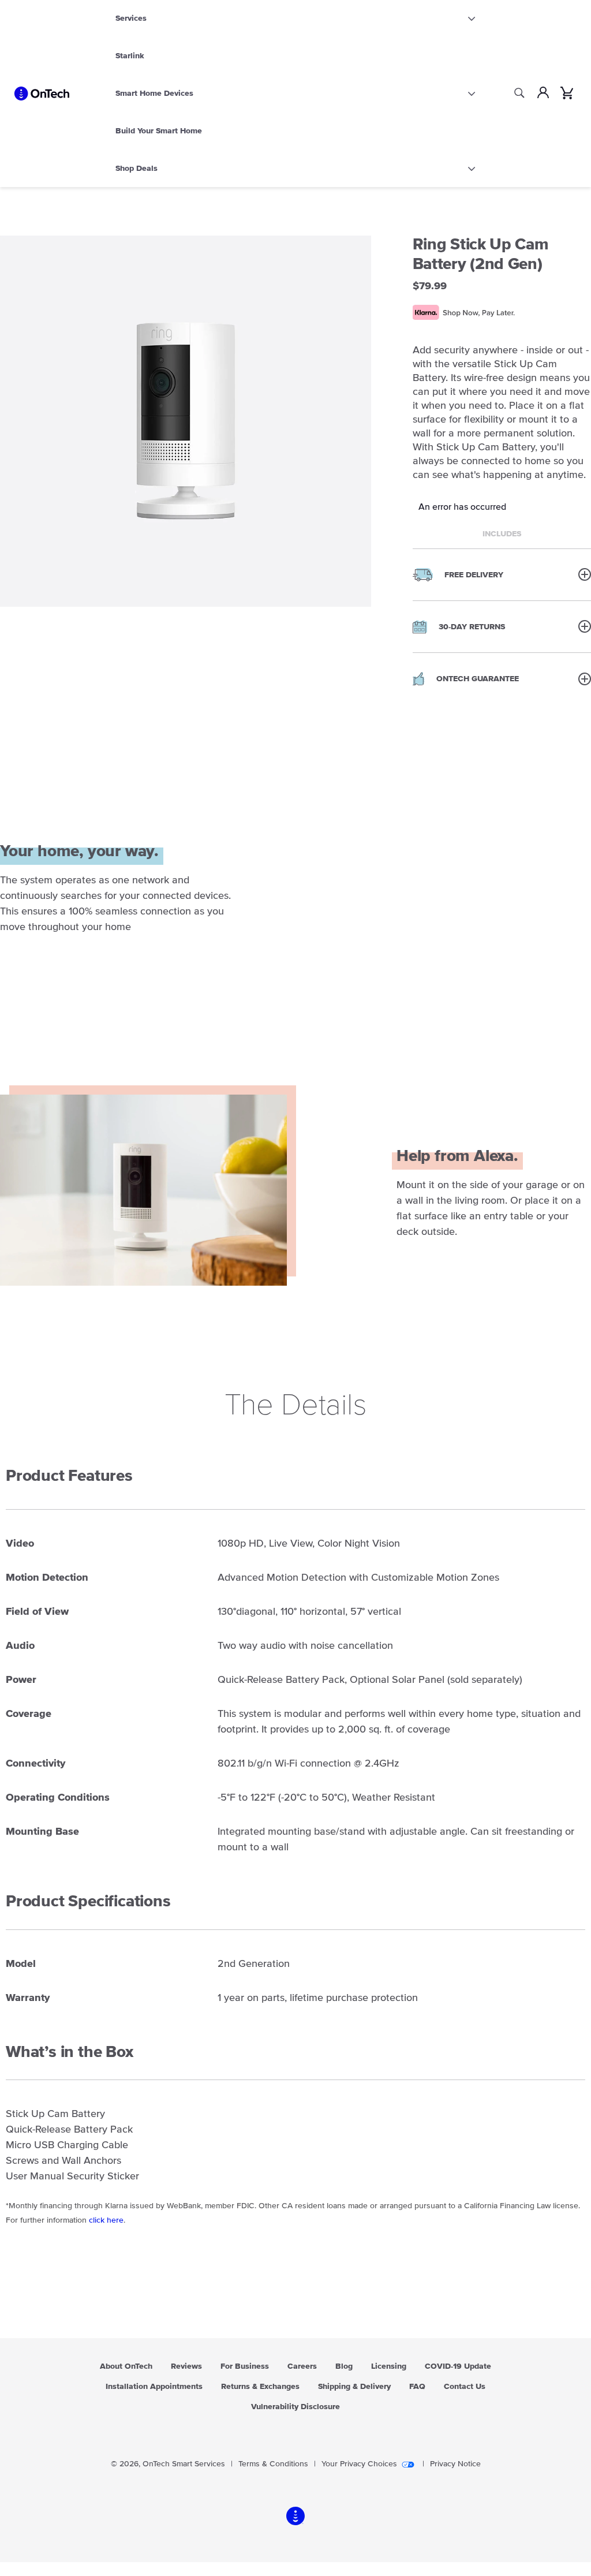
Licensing (389, 2366)
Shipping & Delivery (354, 2387)
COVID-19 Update (458, 2366)
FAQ (417, 2387)
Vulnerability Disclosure (295, 2407)
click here (106, 2220)
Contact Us (465, 2387)
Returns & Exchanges (260, 2387)
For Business (245, 2366)
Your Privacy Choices (359, 2464)
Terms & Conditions (273, 2464)
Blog (344, 2366)
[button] (502, 574)
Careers (302, 2366)
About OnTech (126, 2366)
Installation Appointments (154, 2387)
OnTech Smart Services (184, 2464)
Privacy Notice (455, 2464)
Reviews (186, 2366)
